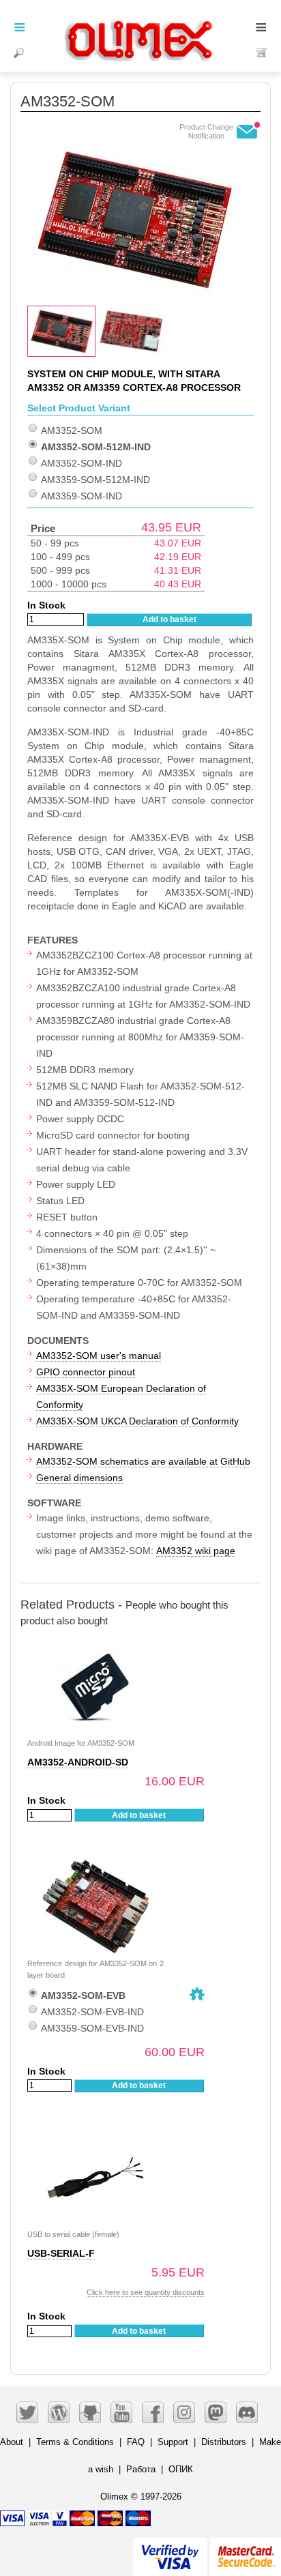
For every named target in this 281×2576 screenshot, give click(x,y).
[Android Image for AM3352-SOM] (95, 1642)
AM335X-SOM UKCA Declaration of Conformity (137, 1421)
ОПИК (181, 2469)
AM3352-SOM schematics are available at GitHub (143, 1461)
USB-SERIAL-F (61, 2253)
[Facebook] (153, 2412)
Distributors (224, 2442)
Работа (141, 2469)
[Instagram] (184, 2412)
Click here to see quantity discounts (146, 2292)
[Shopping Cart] (262, 53)
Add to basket (169, 619)
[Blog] (59, 2412)
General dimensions (79, 1478)
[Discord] (247, 2412)
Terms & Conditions (75, 2442)
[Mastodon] (216, 2412)
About (12, 2442)
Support (173, 2442)
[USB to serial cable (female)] (95, 2134)
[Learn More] (246, 2551)
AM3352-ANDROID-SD (78, 1762)
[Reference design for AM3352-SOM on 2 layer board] (95, 1863)
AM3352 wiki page (196, 1551)
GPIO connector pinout (86, 1372)
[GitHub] (90, 2412)
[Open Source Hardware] (197, 1994)
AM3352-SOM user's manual (99, 1356)
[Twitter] (27, 2412)
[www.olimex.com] (140, 24)
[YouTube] (121, 2412)
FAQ (136, 2442)
